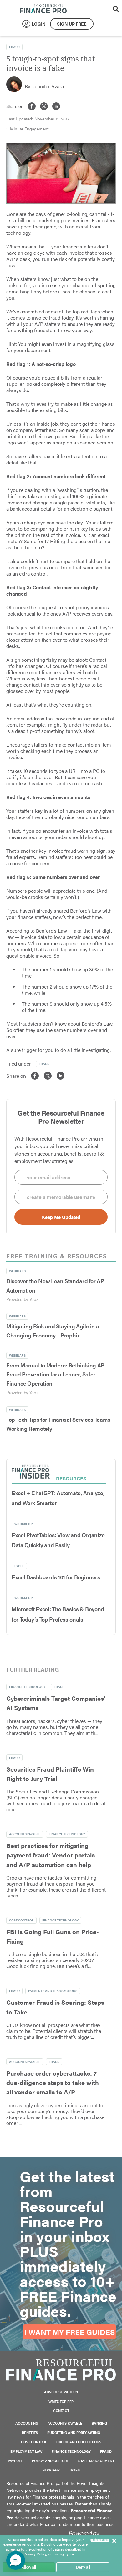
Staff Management (96, 2461)
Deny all (83, 2567)
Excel (19, 1566)
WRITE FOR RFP (61, 2401)
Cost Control (21, 1920)
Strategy (51, 2470)
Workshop (23, 1524)
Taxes (74, 2470)
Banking (99, 2423)
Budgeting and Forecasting (74, 2433)
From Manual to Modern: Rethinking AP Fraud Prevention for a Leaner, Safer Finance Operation (55, 1374)
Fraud (14, 47)
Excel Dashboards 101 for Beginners (56, 1577)
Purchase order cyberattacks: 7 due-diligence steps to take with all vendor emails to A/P (53, 2083)
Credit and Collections (79, 2442)
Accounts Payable (25, 1834)
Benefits (30, 2433)
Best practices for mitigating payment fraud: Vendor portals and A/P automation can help (51, 1855)
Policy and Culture (50, 2461)
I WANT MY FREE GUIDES (69, 2332)
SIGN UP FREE (72, 24)
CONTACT (61, 2410)
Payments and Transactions (53, 1991)
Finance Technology (27, 1687)
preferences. (100, 2540)
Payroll (15, 2461)
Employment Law (26, 2451)
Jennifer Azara (48, 86)
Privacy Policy (35, 2554)
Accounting (27, 2423)
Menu (106, 9)
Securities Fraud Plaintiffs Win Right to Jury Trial (50, 1774)
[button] (16, 2560)
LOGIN (39, 24)
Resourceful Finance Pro (43, 9)
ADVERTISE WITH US (61, 2392)
